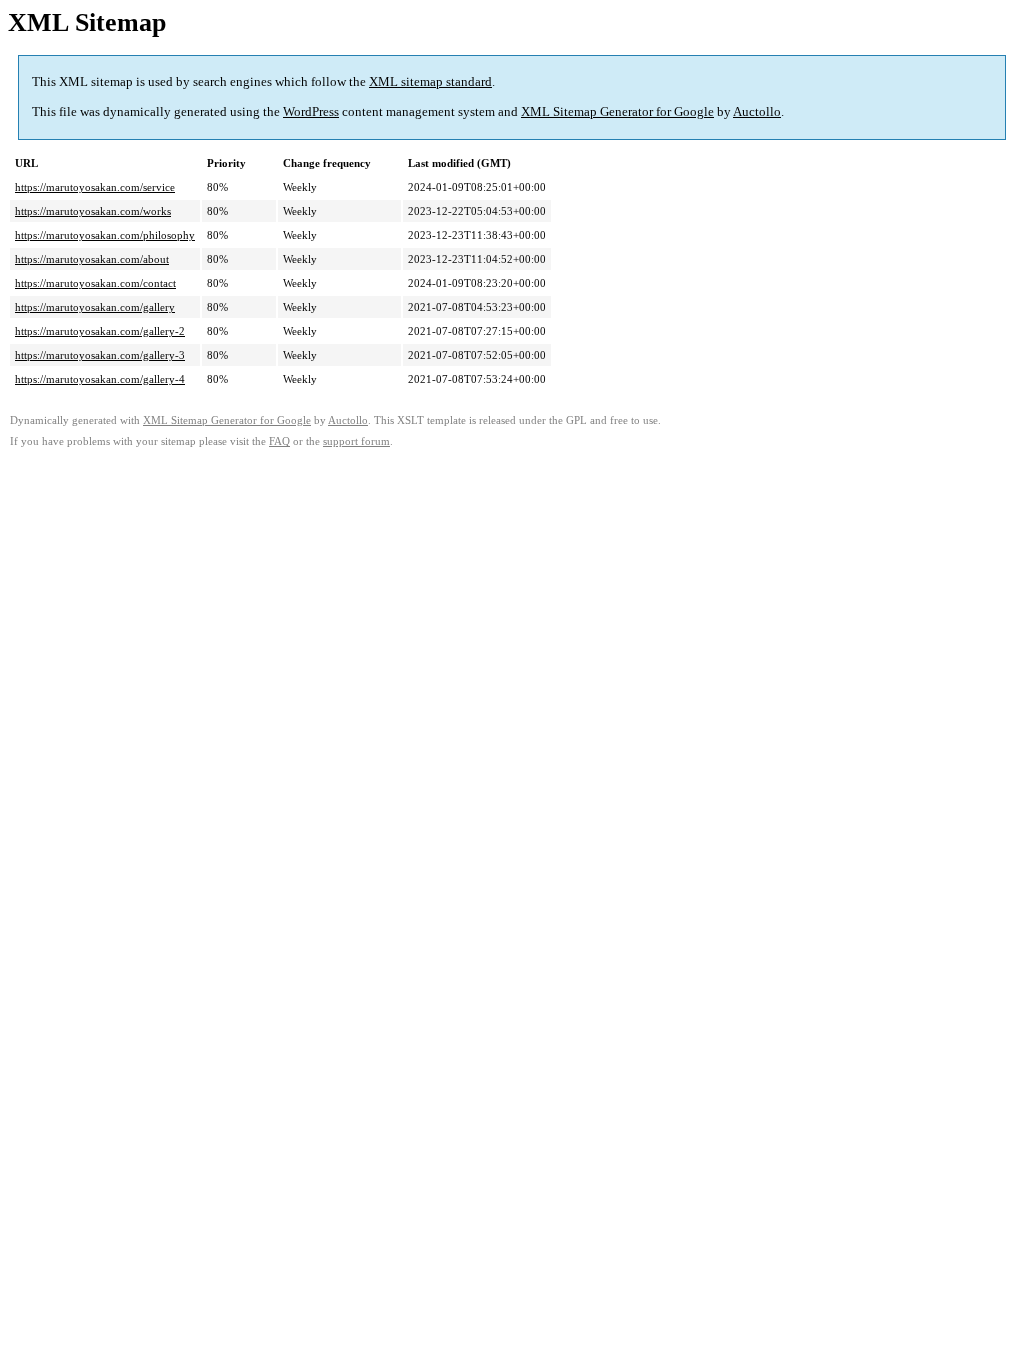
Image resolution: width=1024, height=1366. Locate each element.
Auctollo (757, 111)
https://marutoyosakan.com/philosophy (105, 235)
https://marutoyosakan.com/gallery (95, 307)
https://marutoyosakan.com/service (95, 187)
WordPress (311, 111)
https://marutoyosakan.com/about (92, 259)
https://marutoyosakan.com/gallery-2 (100, 331)
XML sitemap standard (430, 81)
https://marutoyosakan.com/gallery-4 (100, 379)
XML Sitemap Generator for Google (617, 111)
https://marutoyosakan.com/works (93, 211)
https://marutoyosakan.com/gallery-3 (100, 355)
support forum (356, 441)
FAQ (279, 441)
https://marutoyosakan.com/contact (95, 283)
